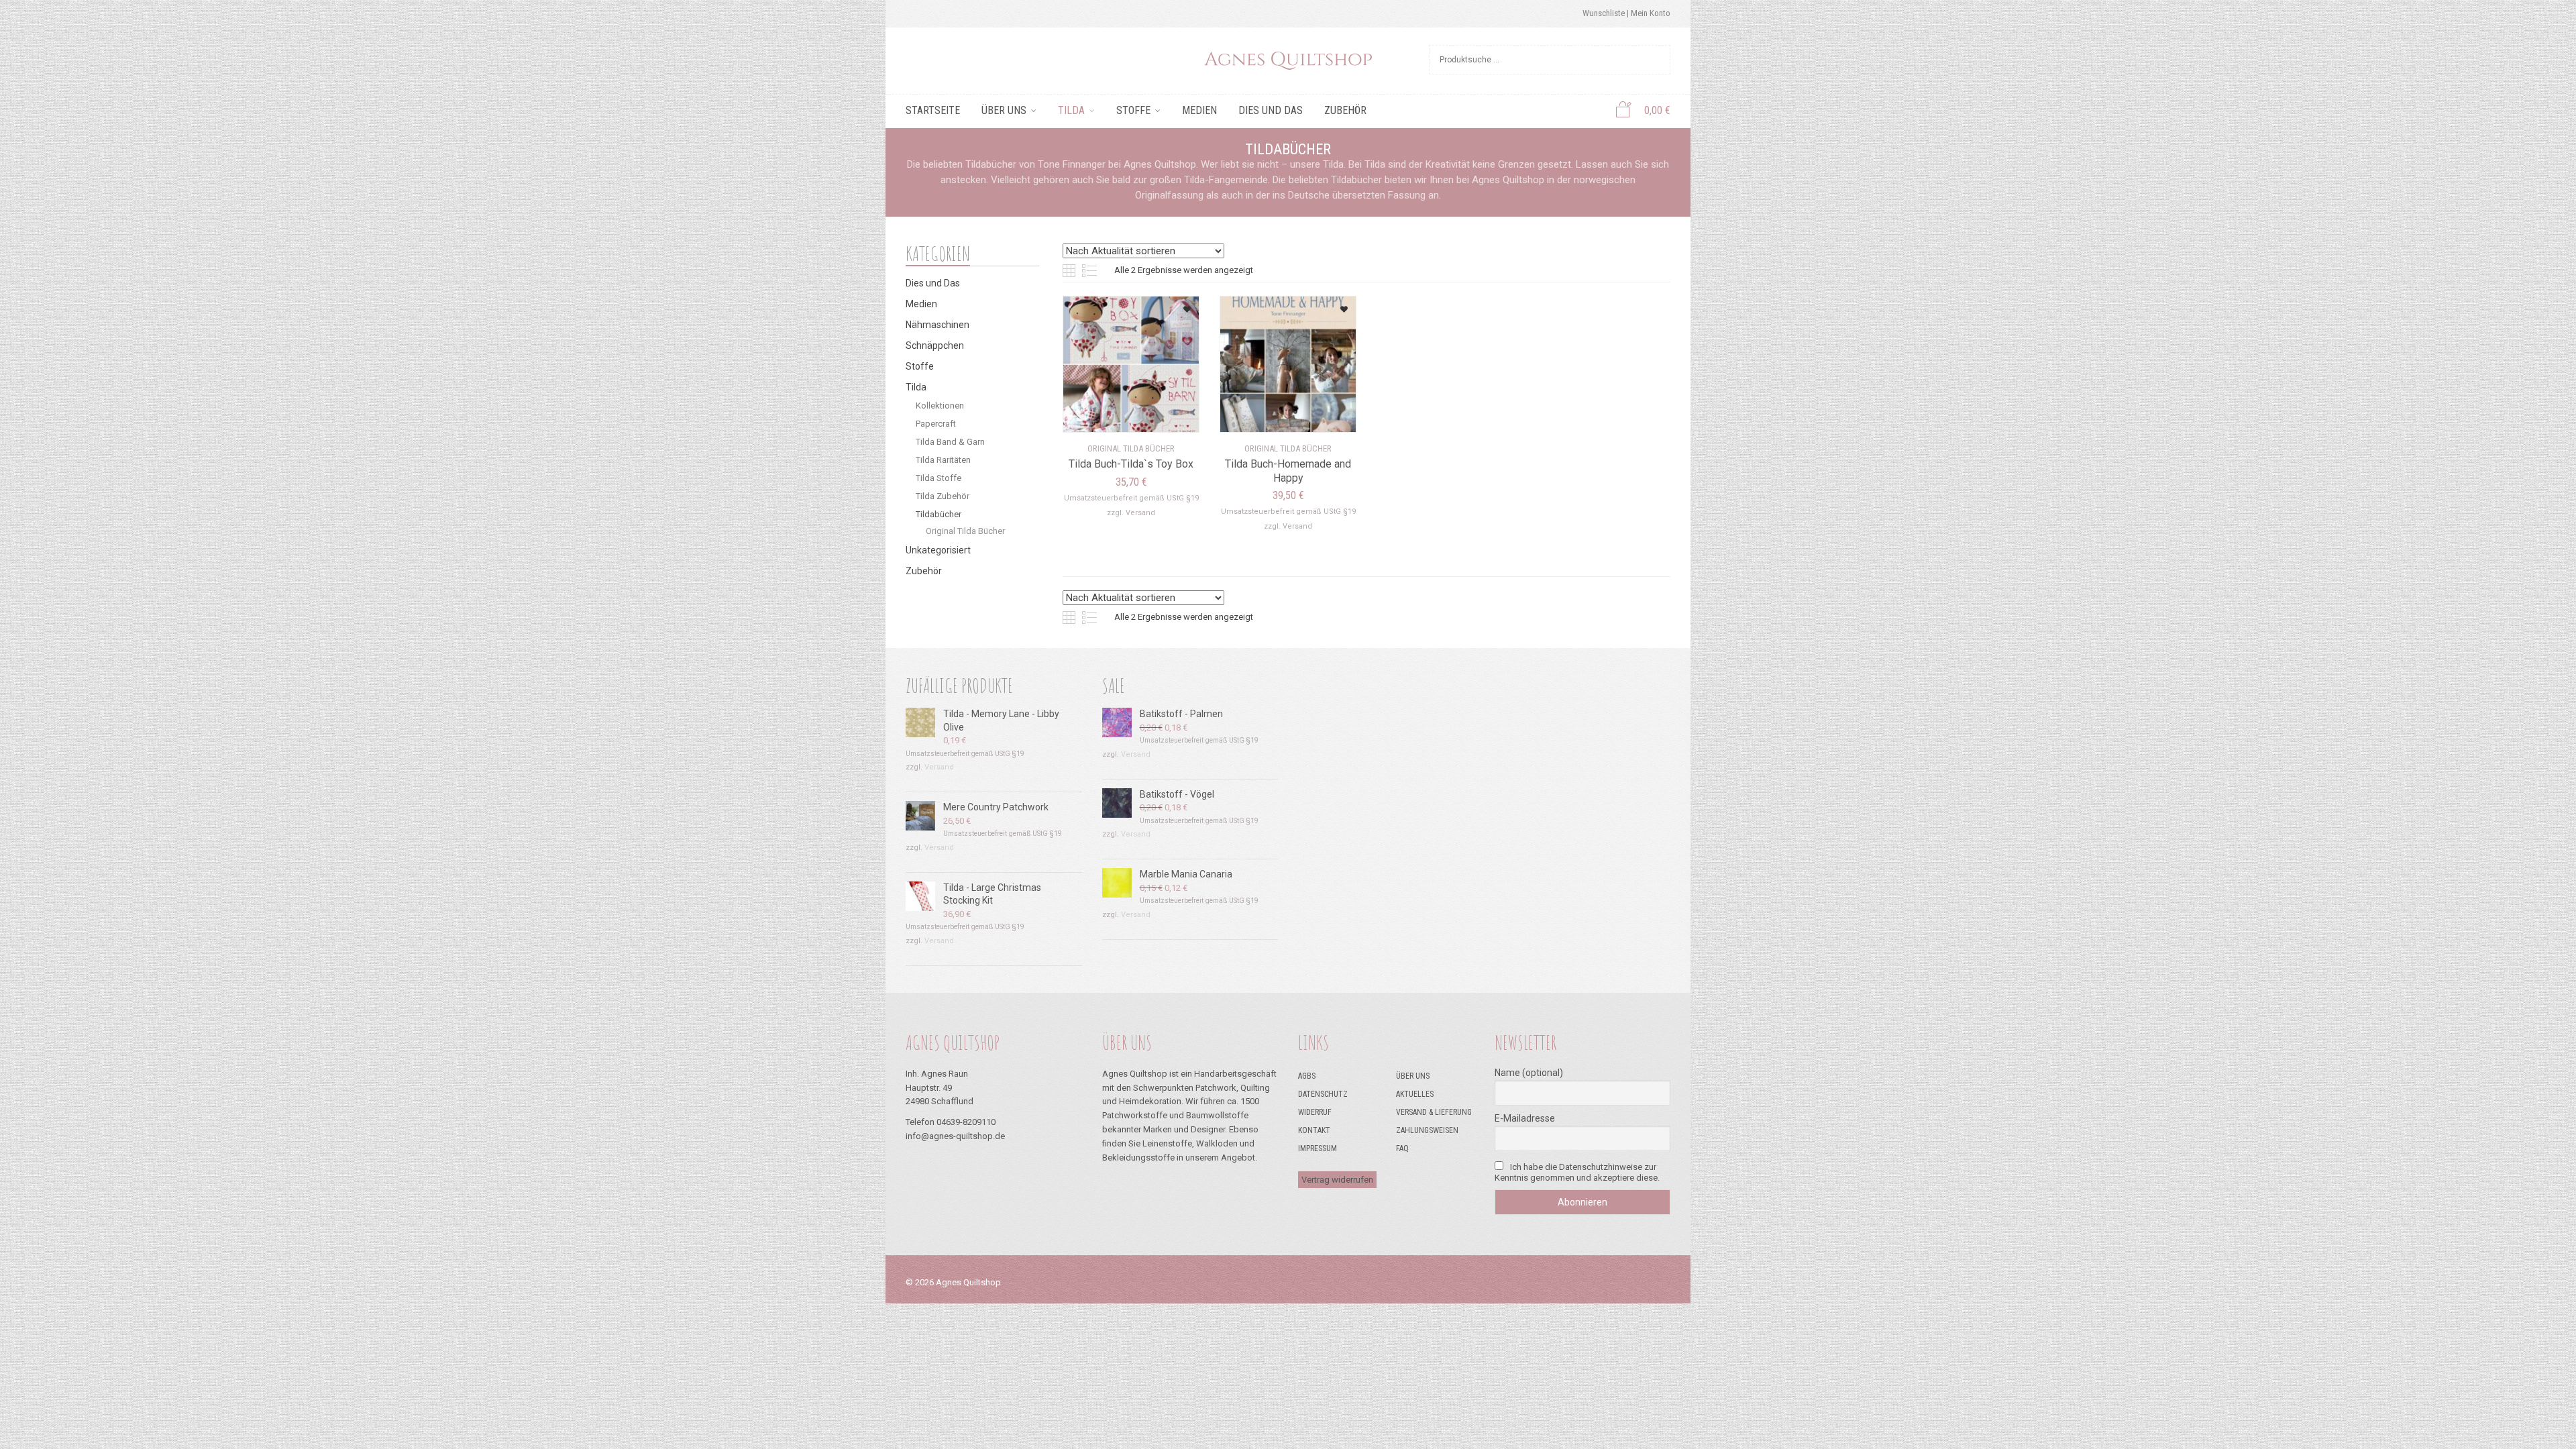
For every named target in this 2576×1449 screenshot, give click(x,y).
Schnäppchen (935, 345)
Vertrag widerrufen (1337, 1180)
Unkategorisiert (938, 550)
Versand (1140, 513)
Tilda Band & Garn (950, 442)
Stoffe (1133, 110)
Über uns (1004, 110)
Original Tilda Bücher (965, 531)
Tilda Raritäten (943, 460)
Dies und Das (1271, 110)
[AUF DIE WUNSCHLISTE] (1172, 305)
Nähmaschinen (937, 325)
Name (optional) (1529, 1073)
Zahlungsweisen (1427, 1130)
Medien (1199, 110)
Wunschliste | (1607, 13)
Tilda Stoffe (938, 478)
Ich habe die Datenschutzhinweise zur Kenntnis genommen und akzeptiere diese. (1577, 1172)
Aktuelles (1415, 1094)
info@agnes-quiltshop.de (955, 1136)
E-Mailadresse (1525, 1118)
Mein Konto (1651, 13)
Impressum (1318, 1148)
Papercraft (936, 424)
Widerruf (1315, 1112)
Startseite (933, 110)
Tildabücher (938, 514)
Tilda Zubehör (943, 496)
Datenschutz (1323, 1094)
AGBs (1307, 1076)
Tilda (1071, 110)
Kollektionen (940, 406)
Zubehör (1345, 110)
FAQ (1402, 1148)
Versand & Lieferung (1434, 1112)
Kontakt (1314, 1130)
